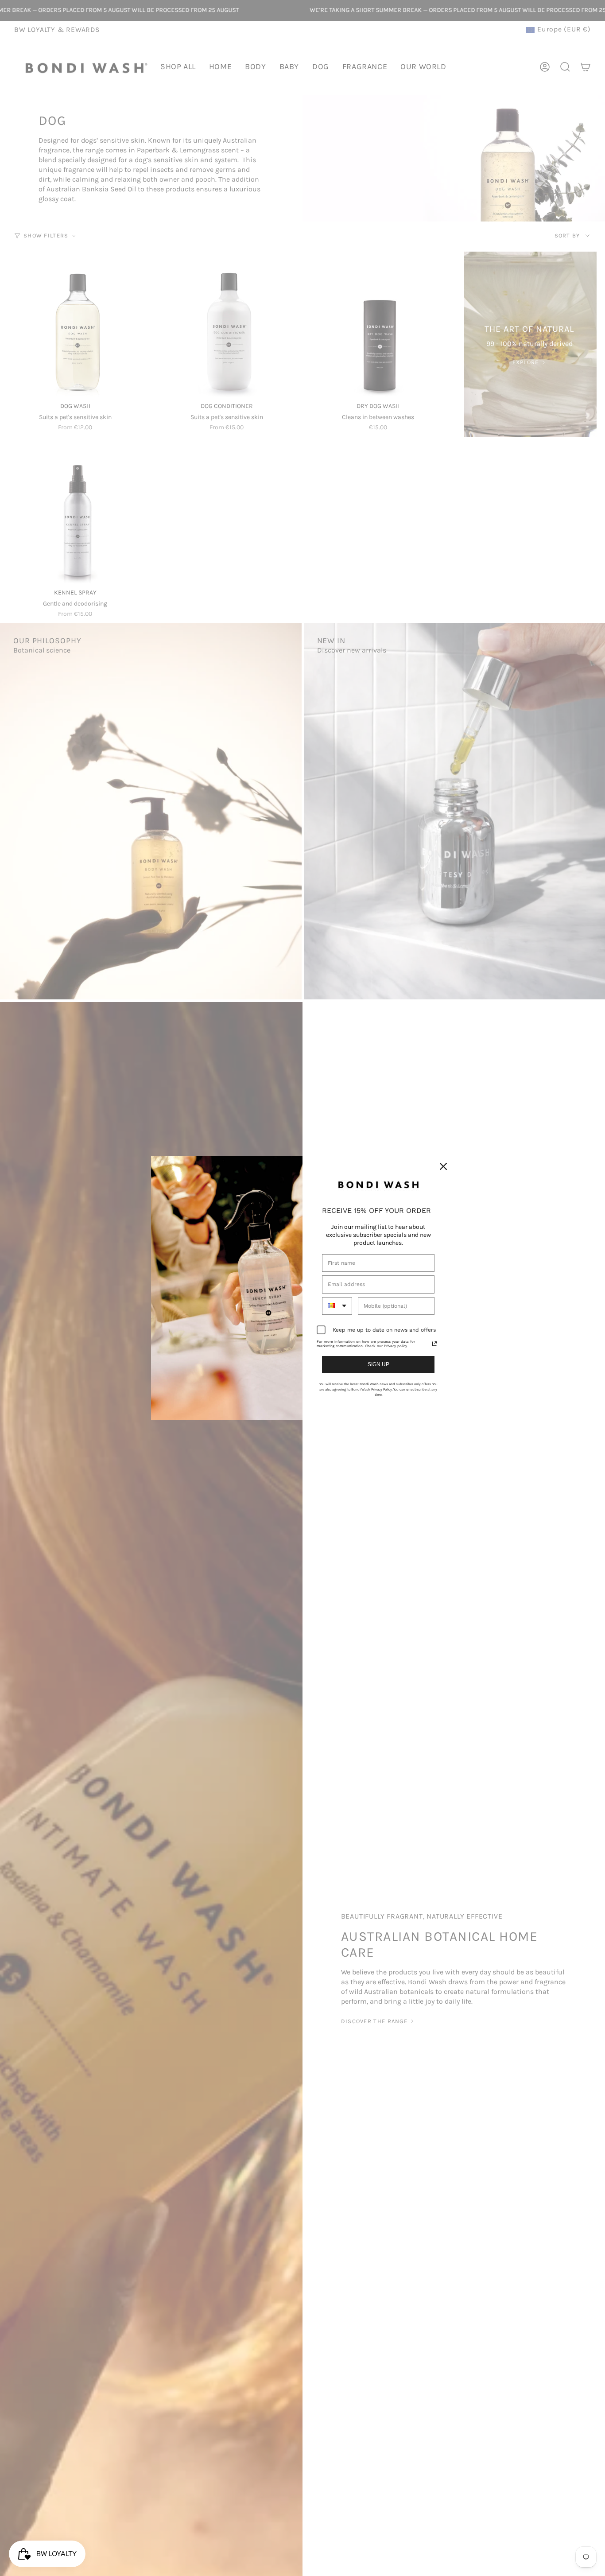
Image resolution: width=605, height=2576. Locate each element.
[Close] (443, 1166)
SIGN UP (378, 1364)
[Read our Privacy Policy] (434, 1344)
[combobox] (337, 1306)
